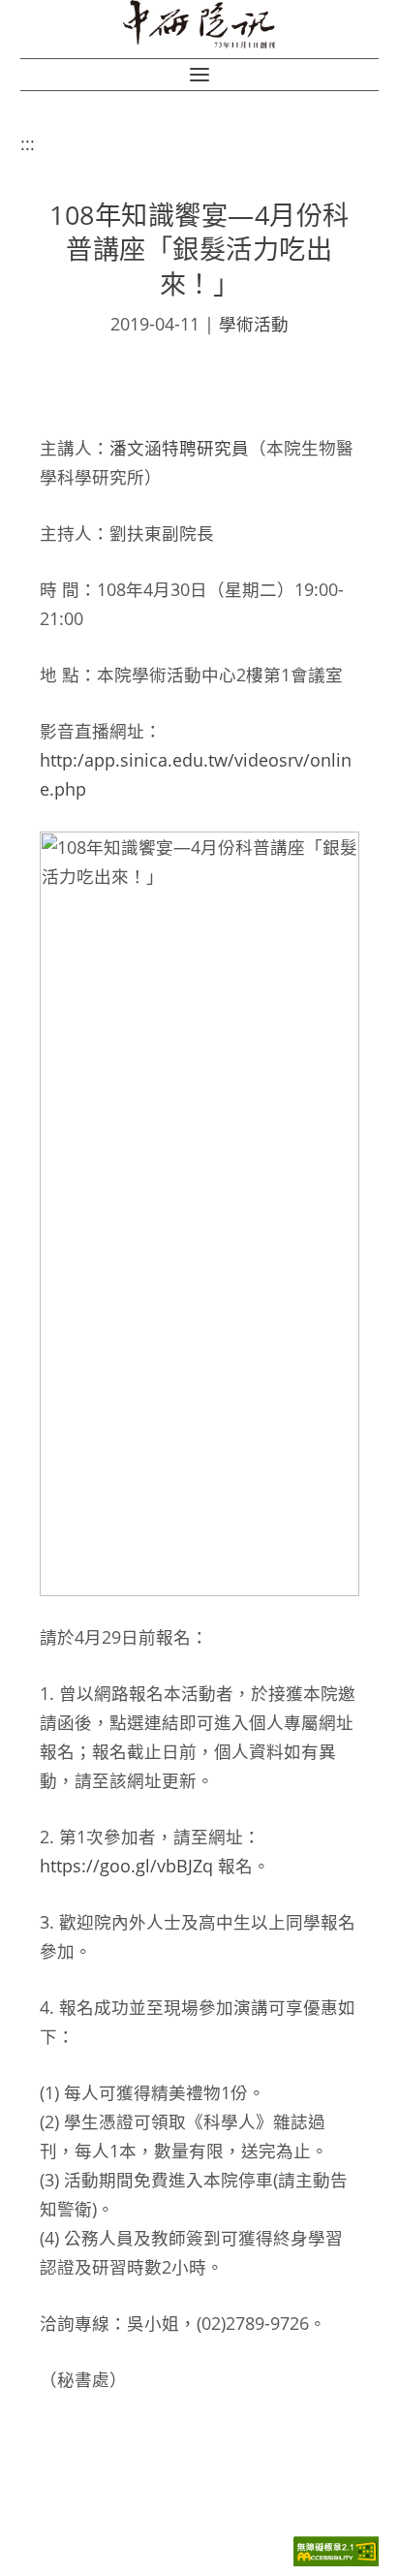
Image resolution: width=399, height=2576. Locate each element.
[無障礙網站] (336, 2561)
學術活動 (254, 324)
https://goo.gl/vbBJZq (126, 1866)
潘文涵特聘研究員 (179, 448)
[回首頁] (199, 24)
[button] (199, 75)
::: (28, 143)
